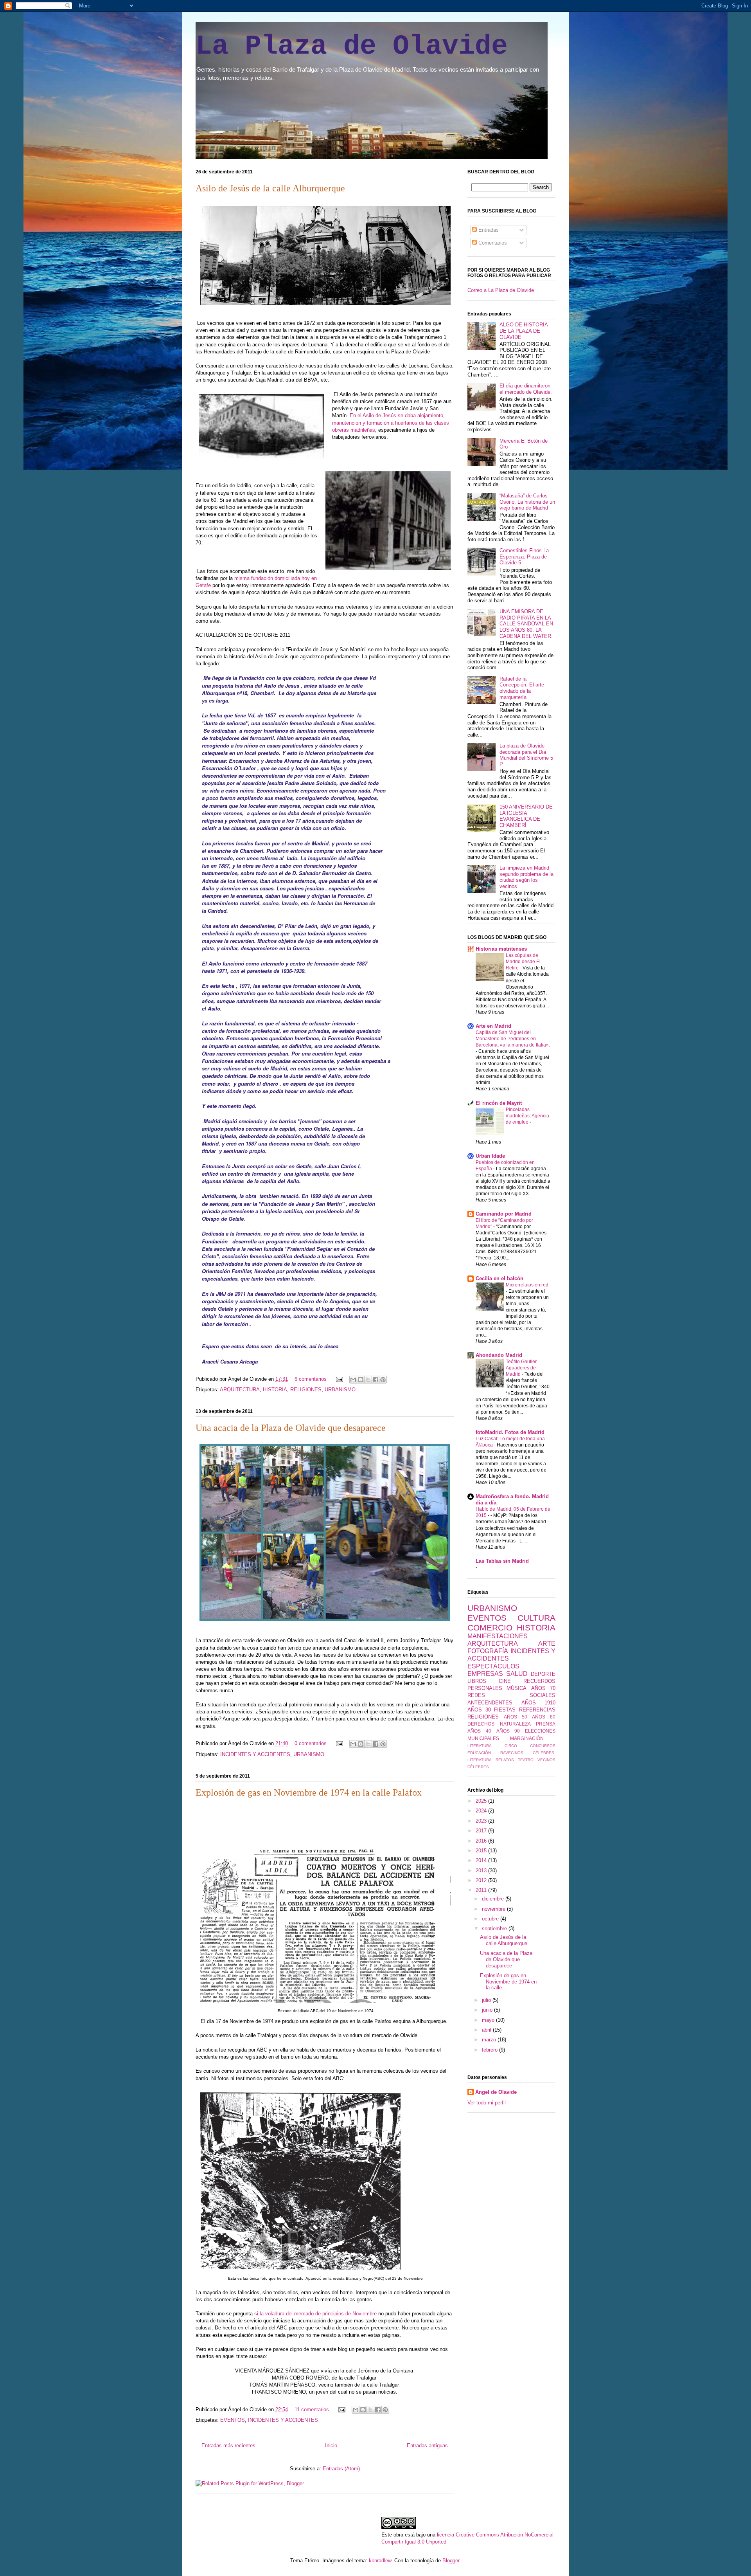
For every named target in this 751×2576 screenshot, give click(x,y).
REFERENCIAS (537, 1710)
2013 (482, 1871)
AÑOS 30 (479, 1710)
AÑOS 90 (508, 1731)
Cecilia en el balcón (499, 1278)
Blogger (451, 2561)
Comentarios (492, 243)
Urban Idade (490, 1156)
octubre (491, 1919)
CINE (505, 1681)
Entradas (488, 230)
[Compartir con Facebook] (375, 1380)
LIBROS (477, 1681)
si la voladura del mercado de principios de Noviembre (316, 2314)
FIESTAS (505, 1710)
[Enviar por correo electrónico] (353, 1380)
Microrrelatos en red (527, 1285)
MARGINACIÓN (527, 1738)
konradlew (380, 2561)
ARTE (547, 1644)
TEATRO (526, 1760)
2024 (482, 1811)
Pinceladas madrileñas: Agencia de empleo (527, 1116)
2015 (482, 1851)
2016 (482, 1841)
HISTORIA (275, 1390)
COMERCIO (490, 1628)
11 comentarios (312, 2409)
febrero (490, 2050)
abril (487, 2030)
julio (487, 2000)
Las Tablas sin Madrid (502, 1561)
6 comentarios (311, 1379)
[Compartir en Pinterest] (383, 1380)
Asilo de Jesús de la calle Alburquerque (270, 188)
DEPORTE (543, 1674)
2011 (482, 1890)
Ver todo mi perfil (487, 2103)
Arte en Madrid (493, 1026)
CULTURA (536, 1618)
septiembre (495, 1928)
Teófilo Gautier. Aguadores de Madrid (522, 1368)
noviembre (494, 1909)
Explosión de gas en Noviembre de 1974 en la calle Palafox (309, 1792)
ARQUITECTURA (240, 1390)
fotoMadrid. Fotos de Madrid (510, 1432)
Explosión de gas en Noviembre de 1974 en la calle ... (508, 1982)
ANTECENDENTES (490, 1703)
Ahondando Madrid (499, 1355)
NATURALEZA (515, 1724)
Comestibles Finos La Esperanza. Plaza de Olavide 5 (524, 557)
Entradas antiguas (427, 2445)
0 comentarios (311, 1743)
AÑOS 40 (479, 1731)
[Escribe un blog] (361, 1380)
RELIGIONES (306, 1390)
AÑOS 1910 (539, 1703)
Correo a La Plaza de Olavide (501, 290)
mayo (489, 2020)
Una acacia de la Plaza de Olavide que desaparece (291, 1428)
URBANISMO (340, 1390)
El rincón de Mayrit (499, 1103)
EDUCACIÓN (479, 1753)
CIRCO (511, 1746)
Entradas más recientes (228, 2445)
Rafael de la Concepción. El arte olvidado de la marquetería (522, 688)
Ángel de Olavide (496, 2092)
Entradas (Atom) (341, 2469)
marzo (490, 2040)
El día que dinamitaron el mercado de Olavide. (526, 389)
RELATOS (505, 1760)
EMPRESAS (485, 1674)
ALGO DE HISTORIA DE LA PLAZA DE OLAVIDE (524, 331)
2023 (482, 1821)
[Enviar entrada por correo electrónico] (339, 1379)
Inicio (331, 2445)
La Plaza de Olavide (352, 46)
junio (488, 2010)
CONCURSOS (543, 1746)
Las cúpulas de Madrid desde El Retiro (523, 962)
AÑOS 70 (543, 1688)
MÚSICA (517, 1688)
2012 (482, 1880)
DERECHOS (481, 1724)
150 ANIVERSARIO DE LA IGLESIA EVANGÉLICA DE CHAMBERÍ (526, 816)
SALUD (517, 1674)
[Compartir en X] (368, 1380)
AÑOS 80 (544, 1717)
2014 (482, 1860)
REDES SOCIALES (511, 1695)
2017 (482, 1831)
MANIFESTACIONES (498, 1636)
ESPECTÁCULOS (493, 1666)
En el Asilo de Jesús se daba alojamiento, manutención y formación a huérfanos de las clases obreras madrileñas (391, 422)
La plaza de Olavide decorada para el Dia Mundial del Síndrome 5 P (526, 755)
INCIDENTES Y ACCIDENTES (255, 1754)
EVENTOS (233, 2420)
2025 (482, 1801)
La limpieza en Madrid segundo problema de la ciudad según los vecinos (526, 877)
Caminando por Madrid (504, 1214)
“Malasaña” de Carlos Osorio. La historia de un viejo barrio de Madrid (527, 502)
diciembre (494, 1899)
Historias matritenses (501, 949)
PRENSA (546, 1724)
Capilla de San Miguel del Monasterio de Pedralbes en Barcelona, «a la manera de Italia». (513, 1039)
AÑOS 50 (516, 1717)
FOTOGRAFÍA (488, 1651)
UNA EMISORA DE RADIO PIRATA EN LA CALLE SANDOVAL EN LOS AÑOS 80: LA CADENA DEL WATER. (526, 624)
